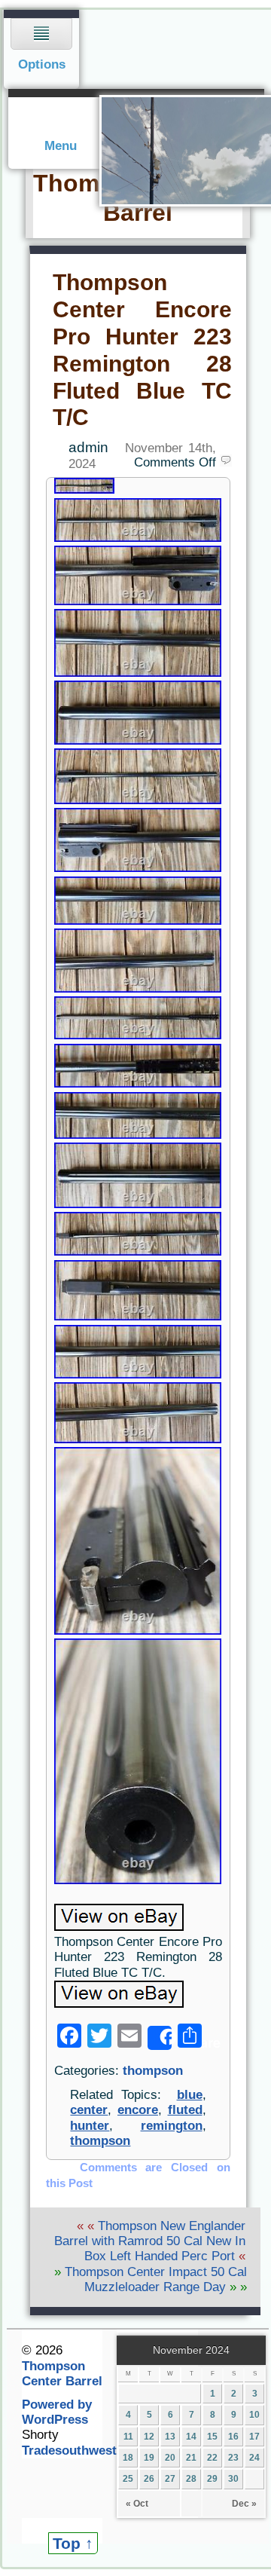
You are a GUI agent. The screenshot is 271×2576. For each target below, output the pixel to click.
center (89, 2110)
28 (191, 2479)
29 (212, 2479)
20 (170, 2458)
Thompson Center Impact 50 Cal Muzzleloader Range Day (156, 2279)
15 (212, 2437)
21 (191, 2458)
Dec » (244, 2504)
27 (170, 2479)
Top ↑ (73, 2543)
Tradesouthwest (69, 2451)
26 (149, 2479)
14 (191, 2437)
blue (190, 2095)
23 (233, 2458)
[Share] (160, 2038)
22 (212, 2458)
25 (128, 2479)
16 (233, 2437)
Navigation (42, 49)
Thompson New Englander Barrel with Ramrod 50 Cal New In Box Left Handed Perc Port (150, 2241)
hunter (90, 2126)
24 (254, 2458)
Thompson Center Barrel (62, 2374)
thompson (153, 2071)
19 (149, 2458)
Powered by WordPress (57, 2412)
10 (254, 2415)
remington (172, 2126)
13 (170, 2437)
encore (138, 2110)
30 (233, 2479)
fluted (185, 2110)
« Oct (137, 2504)
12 (149, 2437)
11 (128, 2437)
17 (254, 2437)
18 (128, 2458)
